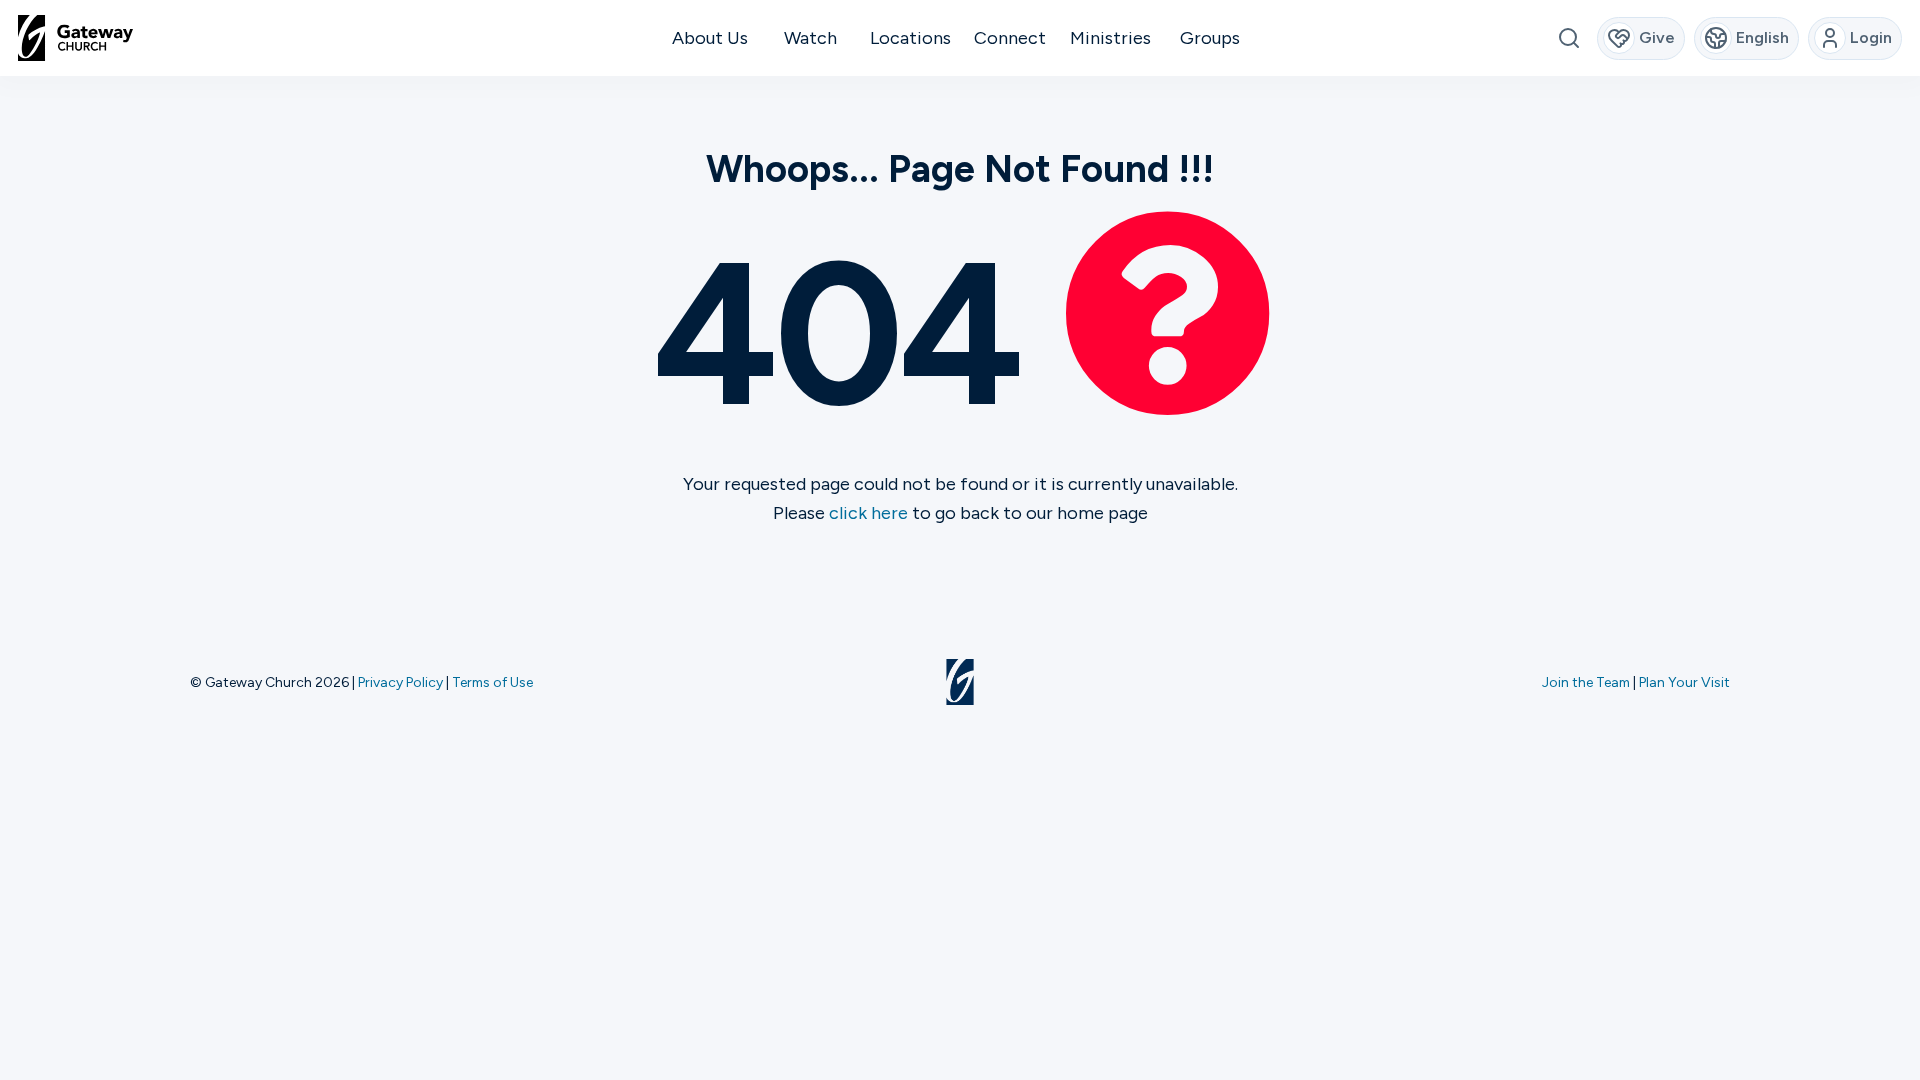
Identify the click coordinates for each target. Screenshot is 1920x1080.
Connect (1010, 38)
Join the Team (1586, 682)
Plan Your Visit (1684, 682)
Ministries (1110, 38)
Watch (810, 38)
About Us (710, 38)
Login (1871, 37)
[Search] (1568, 38)
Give (1657, 37)
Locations (910, 38)
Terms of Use (492, 682)
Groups (1210, 38)
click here (868, 513)
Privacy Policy (400, 682)
